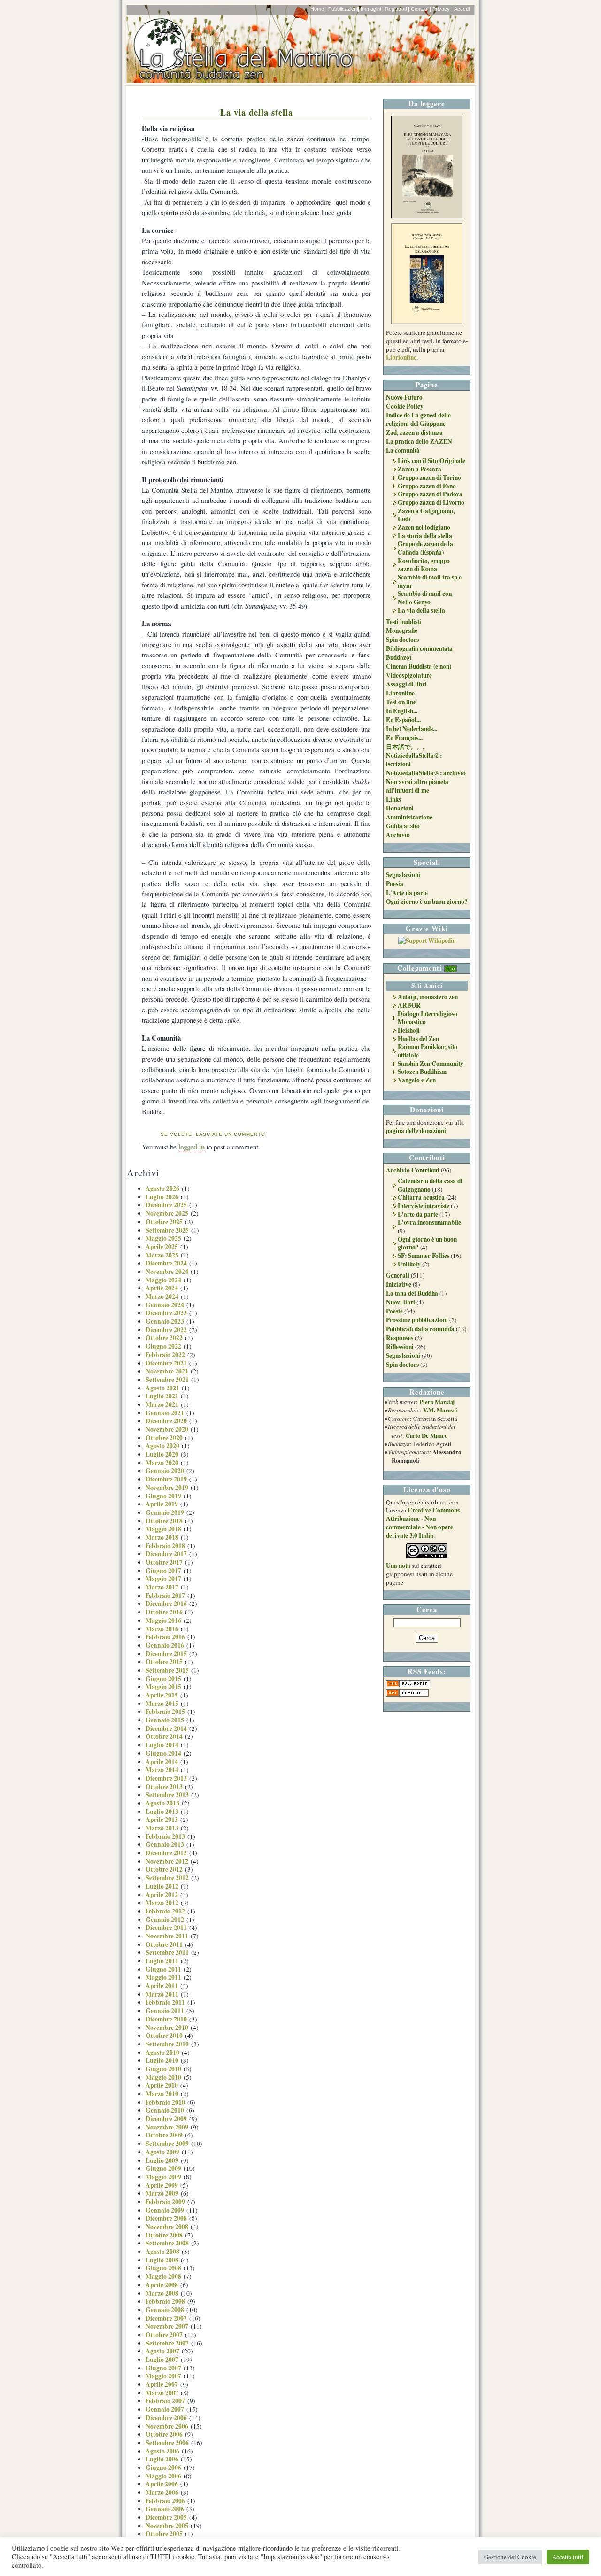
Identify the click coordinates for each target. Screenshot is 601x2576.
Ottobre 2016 (164, 1612)
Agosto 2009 (162, 2152)
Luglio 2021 (162, 1396)
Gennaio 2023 (165, 1321)
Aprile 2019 (162, 1504)
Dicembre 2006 (166, 2418)
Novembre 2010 (167, 2028)
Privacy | (443, 9)
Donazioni (400, 808)
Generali (398, 1275)
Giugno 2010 (163, 2069)
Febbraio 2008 (165, 2301)
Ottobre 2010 (164, 2036)
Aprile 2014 (162, 1762)
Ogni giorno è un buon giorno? (427, 902)
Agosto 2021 (162, 1388)
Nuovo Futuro (404, 397)
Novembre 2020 (167, 1429)
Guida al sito (403, 826)
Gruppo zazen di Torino (429, 478)
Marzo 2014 (162, 1770)
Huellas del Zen (418, 1039)
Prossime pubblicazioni (417, 1320)
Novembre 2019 (167, 1488)
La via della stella (257, 112)
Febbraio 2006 (165, 2501)
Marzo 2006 (162, 2492)
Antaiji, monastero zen (428, 997)
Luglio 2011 (162, 1961)
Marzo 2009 (162, 2193)
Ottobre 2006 (164, 2434)
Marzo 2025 (162, 1255)
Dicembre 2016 (166, 1604)
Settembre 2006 (167, 2443)
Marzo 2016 (162, 1629)
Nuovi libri (401, 1302)
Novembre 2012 (167, 1861)
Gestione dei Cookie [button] (510, 2557)
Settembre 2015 (167, 1670)
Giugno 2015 (163, 1679)
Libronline (400, 693)
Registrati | (397, 9)
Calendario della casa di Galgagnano (430, 1185)
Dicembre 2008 (166, 2218)
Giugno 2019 (163, 1496)
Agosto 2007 (162, 2351)
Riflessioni (400, 1347)
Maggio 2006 (163, 2476)
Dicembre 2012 (166, 1853)
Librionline (401, 357)
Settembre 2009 (167, 2144)
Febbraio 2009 (165, 2202)
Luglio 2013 (162, 1812)
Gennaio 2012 (165, 1920)
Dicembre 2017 (166, 1554)
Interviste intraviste (424, 1206)
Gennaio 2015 (165, 1720)
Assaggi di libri (406, 684)
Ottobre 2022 (164, 1338)
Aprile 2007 (162, 2384)
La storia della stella (425, 536)
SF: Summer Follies (424, 1256)
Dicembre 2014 (166, 1728)
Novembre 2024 (167, 1272)
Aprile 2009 (162, 2185)
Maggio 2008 (163, 2276)
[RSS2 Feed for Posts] (408, 1685)
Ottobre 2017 (164, 1562)
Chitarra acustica (421, 1197)
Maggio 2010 (163, 2077)
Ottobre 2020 (164, 1438)
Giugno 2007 (163, 2368)
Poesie (394, 1311)
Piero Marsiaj (437, 1402)
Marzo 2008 (162, 2293)
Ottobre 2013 (164, 1787)
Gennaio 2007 (165, 2409)
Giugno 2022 (163, 1346)
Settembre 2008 (167, 2243)
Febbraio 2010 (165, 2102)
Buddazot (399, 657)
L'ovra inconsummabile (429, 1222)
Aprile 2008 (162, 2285)
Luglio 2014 (162, 1745)
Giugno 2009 (163, 2168)
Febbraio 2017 (165, 1596)
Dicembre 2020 (166, 1421)
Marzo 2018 (162, 1537)
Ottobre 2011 (164, 1944)
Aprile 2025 (162, 1247)
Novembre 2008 (167, 2227)
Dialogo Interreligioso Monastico (428, 1018)
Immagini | (372, 9)
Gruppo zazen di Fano (427, 486)
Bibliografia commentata (419, 648)
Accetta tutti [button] (568, 2557)
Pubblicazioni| (344, 9)
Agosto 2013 (162, 1803)
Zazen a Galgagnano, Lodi (426, 515)
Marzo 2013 (162, 1828)
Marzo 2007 (162, 2393)
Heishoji (409, 1030)
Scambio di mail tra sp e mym (430, 581)
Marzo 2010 (162, 2094)
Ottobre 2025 (164, 1222)
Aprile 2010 (162, 2085)
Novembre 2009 (167, 2127)
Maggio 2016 (163, 1620)
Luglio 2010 (162, 2060)
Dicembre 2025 (166, 1205)
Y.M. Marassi (440, 1410)
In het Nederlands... (412, 729)
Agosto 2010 (162, 2052)
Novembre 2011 (167, 1936)
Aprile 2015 (162, 1695)
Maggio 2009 (163, 2177)
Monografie (402, 631)
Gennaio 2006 (165, 2509)
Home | (319, 9)
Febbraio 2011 (165, 2002)
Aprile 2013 (162, 1820)
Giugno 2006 (163, 2468)
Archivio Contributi (413, 1170)
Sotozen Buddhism (422, 1072)
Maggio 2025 (163, 1238)
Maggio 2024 (163, 1280)
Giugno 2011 (163, 1969)
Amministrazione (409, 817)
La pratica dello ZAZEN (419, 441)
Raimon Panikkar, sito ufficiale (428, 1051)
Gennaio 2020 (165, 1471)
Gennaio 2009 (165, 2210)
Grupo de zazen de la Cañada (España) (425, 548)
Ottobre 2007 (164, 2335)
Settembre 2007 (167, 2343)
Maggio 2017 (163, 1579)
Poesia (395, 884)
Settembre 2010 (167, 2044)
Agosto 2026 (162, 1188)
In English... (402, 711)
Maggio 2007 (163, 2376)
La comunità (403, 450)
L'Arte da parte (407, 893)
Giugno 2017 (163, 1571)
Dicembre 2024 (166, 1263)
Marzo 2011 (162, 1994)
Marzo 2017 (162, 1587)
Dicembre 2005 (166, 2517)
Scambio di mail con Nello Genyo (425, 598)
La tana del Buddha (412, 1293)
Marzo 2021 (162, 1404)
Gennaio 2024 (165, 1305)
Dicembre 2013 (166, 1778)
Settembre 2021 (167, 1380)
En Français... (404, 738)
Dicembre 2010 (166, 2019)
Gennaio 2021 (165, 1413)
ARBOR (409, 1005)
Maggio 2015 (163, 1687)
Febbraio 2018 (165, 1546)
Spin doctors (402, 640)
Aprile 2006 (162, 2484)
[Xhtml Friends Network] (451, 968)
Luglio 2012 (162, 1886)
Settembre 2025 (167, 1230)
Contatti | (421, 9)
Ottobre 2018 (164, 1521)
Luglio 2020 (162, 1454)
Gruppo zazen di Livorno (431, 502)
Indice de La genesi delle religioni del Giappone (418, 419)
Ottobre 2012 (164, 1869)
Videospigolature (409, 675)
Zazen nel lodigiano (424, 527)
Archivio (398, 835)
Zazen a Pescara (420, 469)
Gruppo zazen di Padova (430, 494)
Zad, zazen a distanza (414, 432)
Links (393, 799)
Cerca (427, 1609)
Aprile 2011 (162, 1986)
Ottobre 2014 (164, 1736)
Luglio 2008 (162, 2260)
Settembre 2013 (167, 1795)
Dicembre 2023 (166, 1313)
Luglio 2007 (162, 2360)
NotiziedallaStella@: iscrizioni (414, 760)
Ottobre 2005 (164, 2534)
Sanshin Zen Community (431, 1064)
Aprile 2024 (162, 1288)
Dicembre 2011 (166, 1928)
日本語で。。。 (407, 747)
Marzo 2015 (162, 1704)
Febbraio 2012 (165, 1911)
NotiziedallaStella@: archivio (426, 773)
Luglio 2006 (162, 2459)
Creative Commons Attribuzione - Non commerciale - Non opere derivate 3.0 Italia (423, 1523)
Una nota (398, 1566)
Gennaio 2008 (165, 2310)
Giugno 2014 (163, 1753)
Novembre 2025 (167, 1213)
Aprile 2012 (162, 1895)
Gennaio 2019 (165, 1512)
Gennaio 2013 (165, 1844)
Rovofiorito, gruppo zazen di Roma (424, 565)
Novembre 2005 (167, 2526)
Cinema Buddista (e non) (419, 666)
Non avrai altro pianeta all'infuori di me (417, 786)
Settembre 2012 (167, 1878)
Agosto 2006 (162, 2451)
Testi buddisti (404, 622)
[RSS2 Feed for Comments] (407, 1694)
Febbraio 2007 (165, 2401)
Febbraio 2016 (165, 1637)
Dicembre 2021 (166, 1363)
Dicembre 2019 (166, 1479)
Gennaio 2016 (165, 1645)
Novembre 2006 (167, 2426)
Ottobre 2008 (164, 2235)
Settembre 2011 (167, 1952)
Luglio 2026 (162, 1197)
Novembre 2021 (167, 1371)
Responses (400, 1338)
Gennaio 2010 (165, 2110)
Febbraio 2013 (165, 1836)
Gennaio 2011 (165, 2011)
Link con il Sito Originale (431, 461)
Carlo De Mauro (427, 1435)
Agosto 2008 (162, 2252)
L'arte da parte (418, 1214)
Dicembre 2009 (166, 2119)
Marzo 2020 (162, 1463)
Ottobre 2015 (164, 1662)
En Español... (403, 720)
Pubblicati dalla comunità (420, 1329)
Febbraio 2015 (165, 1712)
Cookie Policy (405, 406)
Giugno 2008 (163, 2268)
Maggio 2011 (163, 1977)
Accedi (462, 9)
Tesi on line (401, 702)
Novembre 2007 (167, 2326)
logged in (192, 1147)
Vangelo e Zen (417, 1080)
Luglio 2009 (162, 2160)
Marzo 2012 (162, 1903)
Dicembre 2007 (166, 2318)
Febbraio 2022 (165, 1355)
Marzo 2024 (162, 1296)
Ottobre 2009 (164, 2135)
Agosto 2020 (162, 1446)
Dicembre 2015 (166, 1654)
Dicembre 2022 (166, 1330)
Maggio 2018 (163, 1529)
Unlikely (409, 1264)
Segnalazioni (403, 875)
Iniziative (399, 1284)
